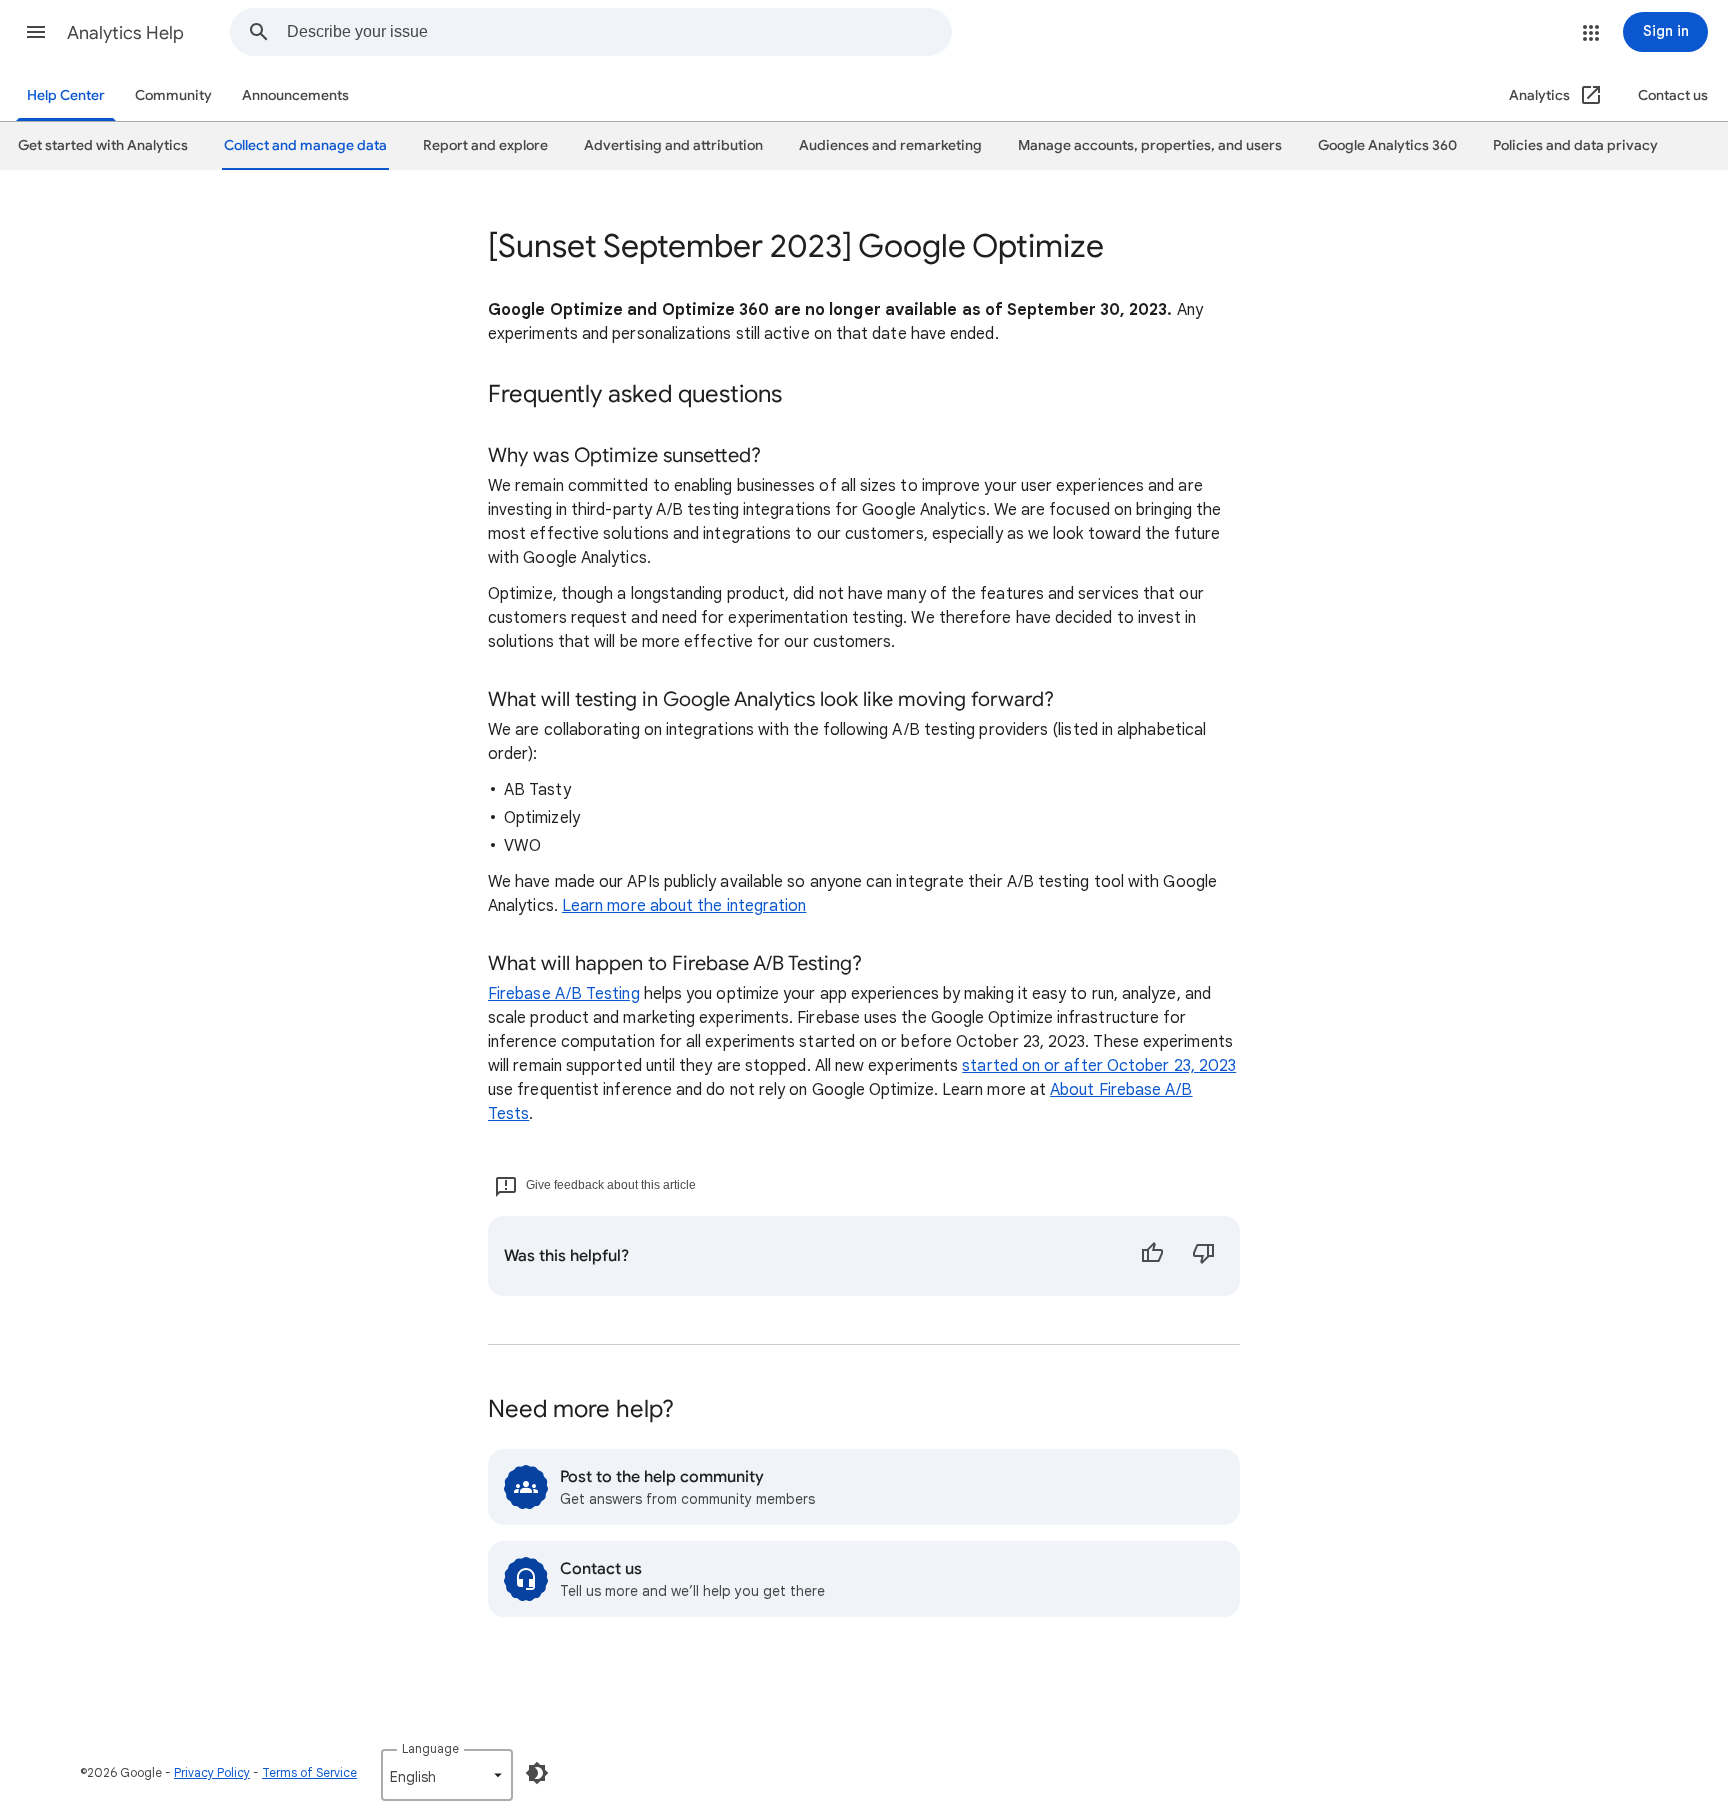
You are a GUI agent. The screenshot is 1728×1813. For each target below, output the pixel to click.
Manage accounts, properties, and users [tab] (1150, 145)
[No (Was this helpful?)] (1204, 1256)
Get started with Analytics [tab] (103, 145)
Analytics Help (125, 33)
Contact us (1673, 95)
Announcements (295, 95)
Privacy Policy (212, 1772)
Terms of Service (309, 1772)
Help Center (66, 95)
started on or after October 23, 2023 (1099, 1066)
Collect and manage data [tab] (305, 145)
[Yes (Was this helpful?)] (1152, 1256)
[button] (36, 32)
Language (430, 1748)
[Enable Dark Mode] (537, 1773)
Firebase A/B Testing (564, 994)
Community (173, 95)
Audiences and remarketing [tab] (890, 145)
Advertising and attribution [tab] (673, 145)
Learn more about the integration (684, 906)
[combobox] (619, 32)
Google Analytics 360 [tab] (1387, 145)
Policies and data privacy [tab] (1575, 145)
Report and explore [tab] (485, 145)
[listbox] (447, 1775)
